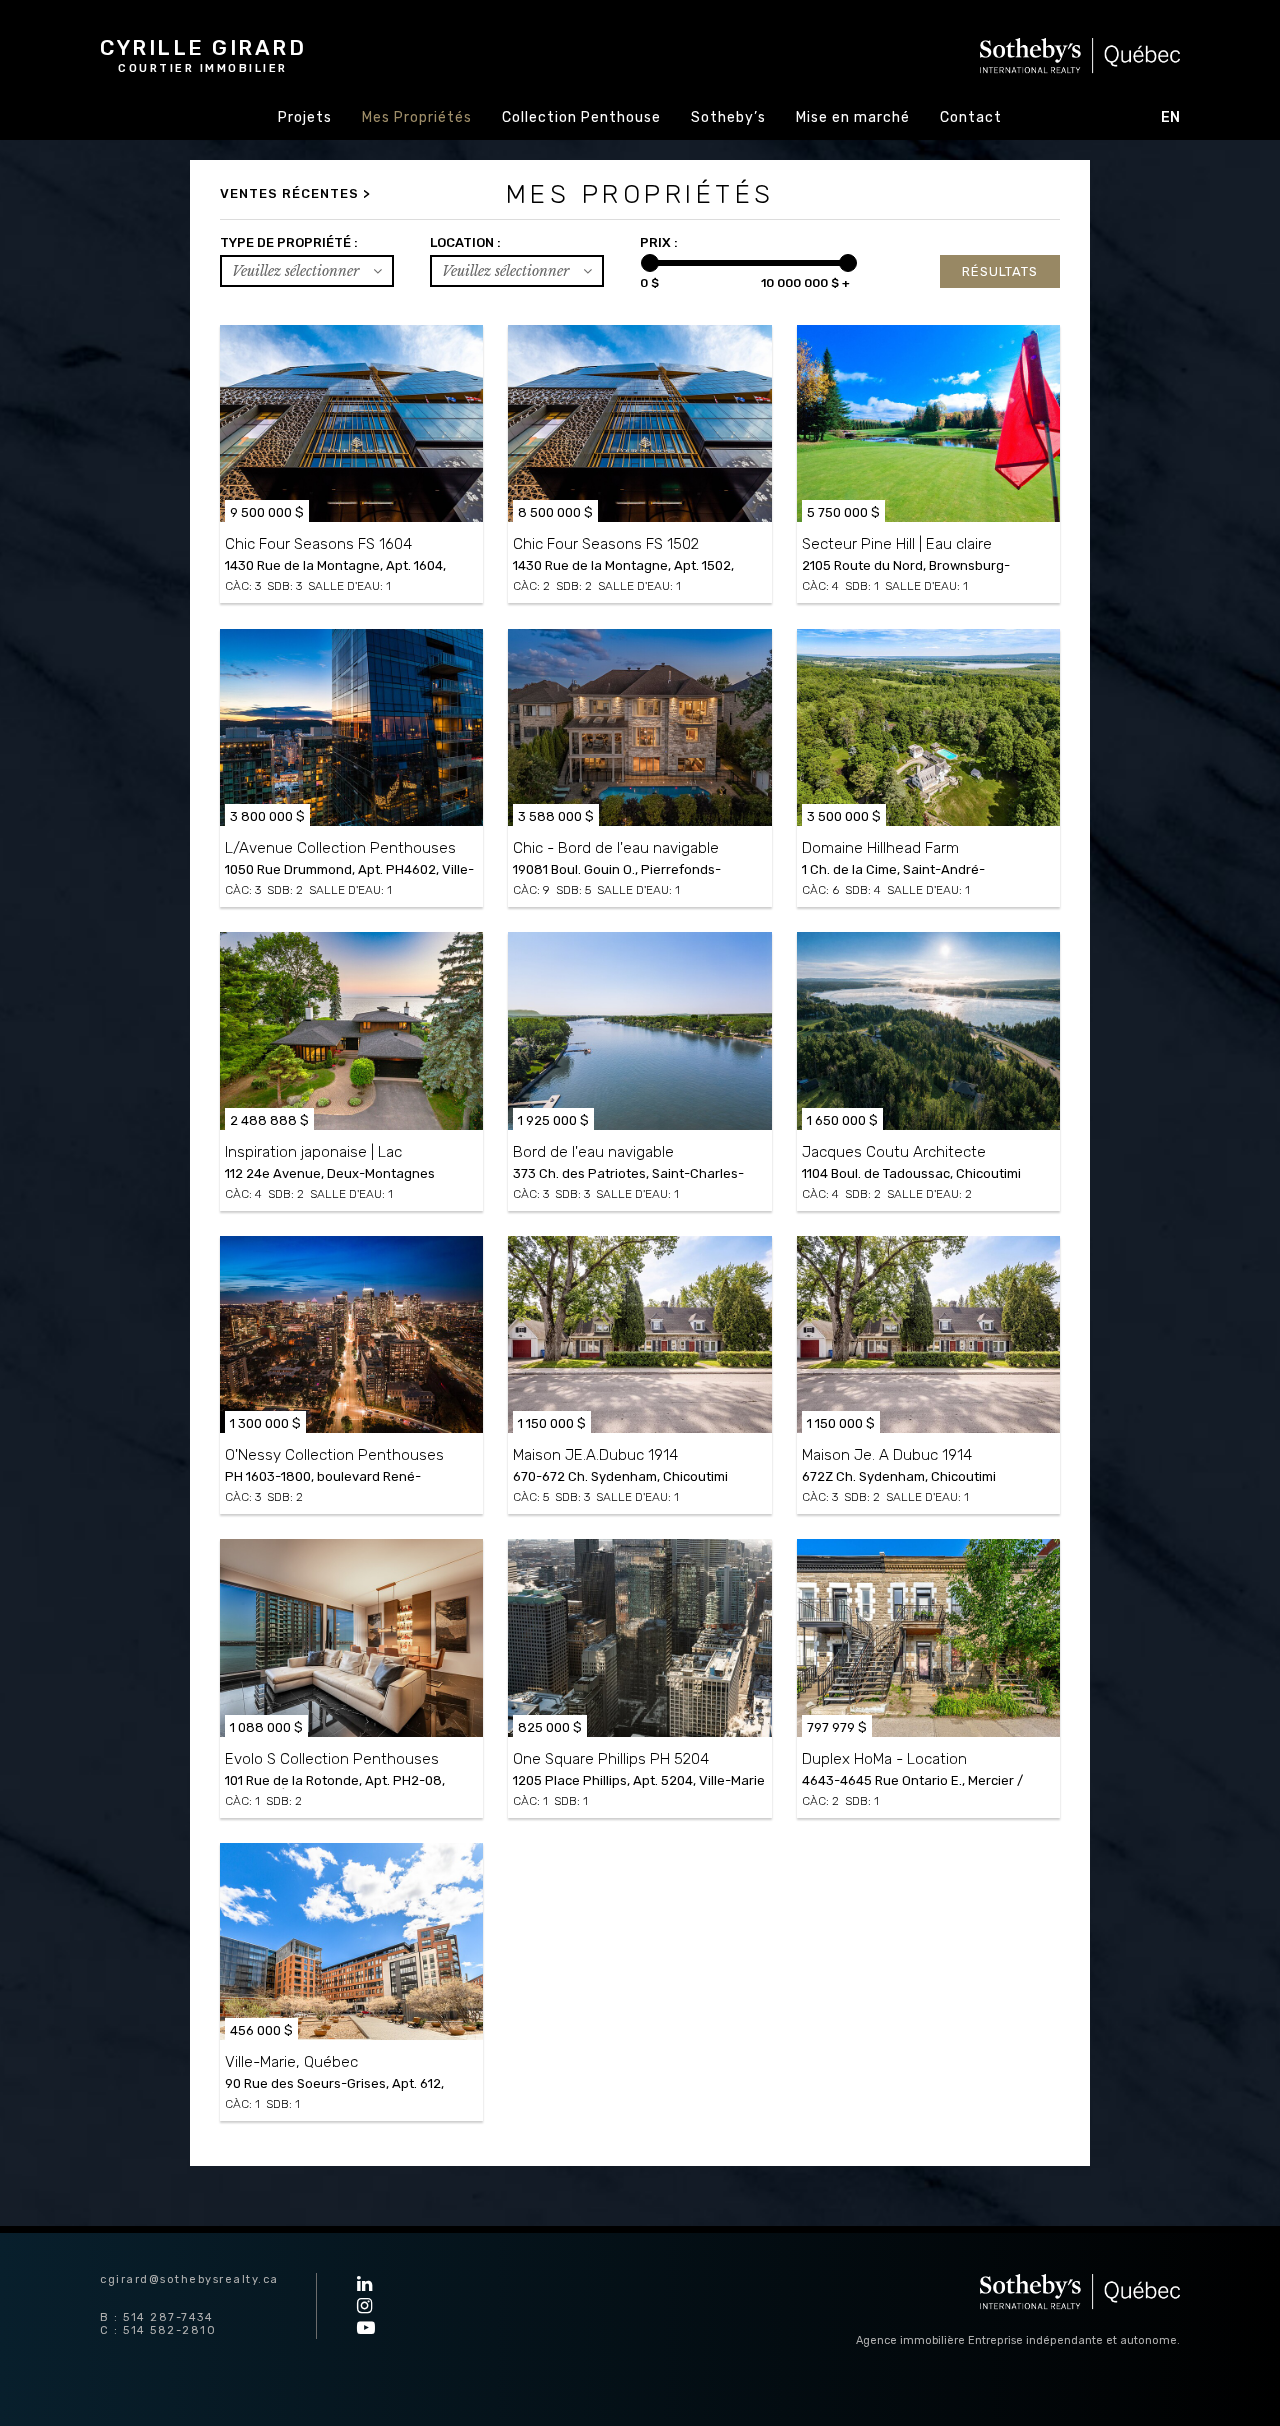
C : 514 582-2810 (158, 2330)
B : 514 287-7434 (156, 2317)
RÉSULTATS (1000, 271)
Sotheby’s (728, 117)
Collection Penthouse (581, 117)
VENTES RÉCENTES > (295, 193)
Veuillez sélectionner (297, 271)
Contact (971, 117)
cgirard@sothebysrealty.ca (189, 2279)
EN (1170, 117)
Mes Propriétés (417, 117)
